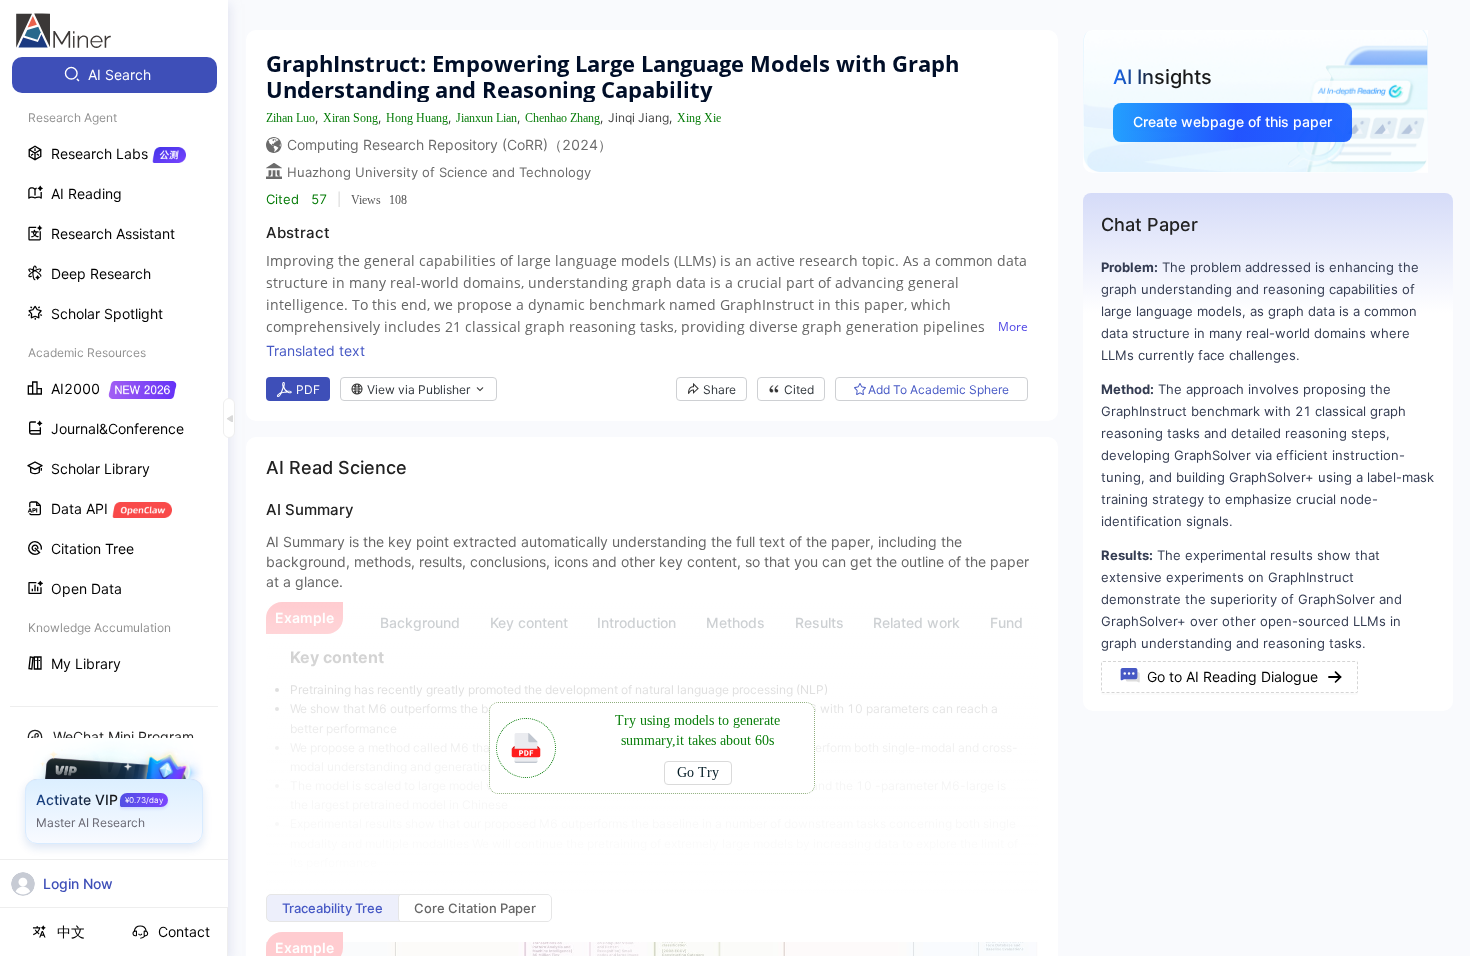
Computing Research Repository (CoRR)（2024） (449, 144)
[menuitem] (114, 75)
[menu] (114, 371)
